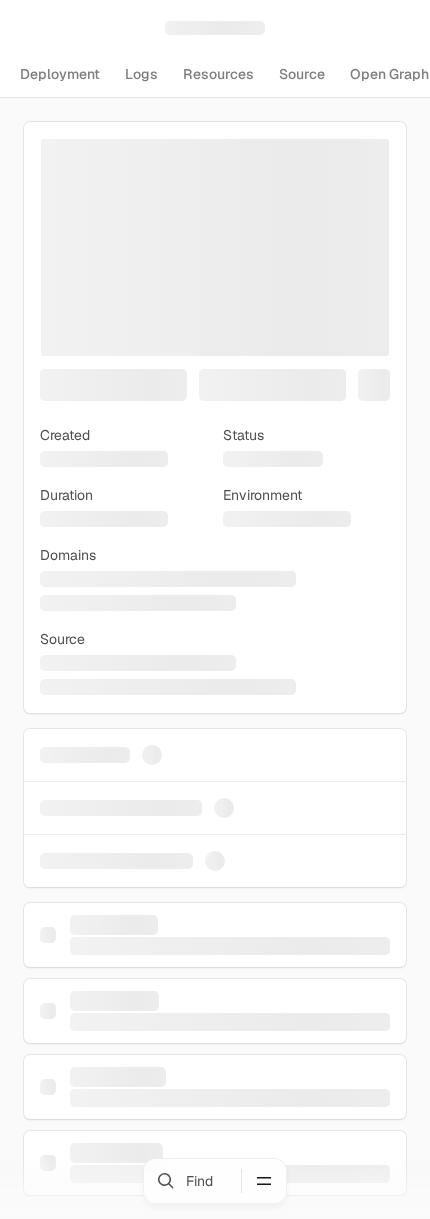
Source (302, 74)
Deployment (60, 74)
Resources (218, 74)
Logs (141, 74)
